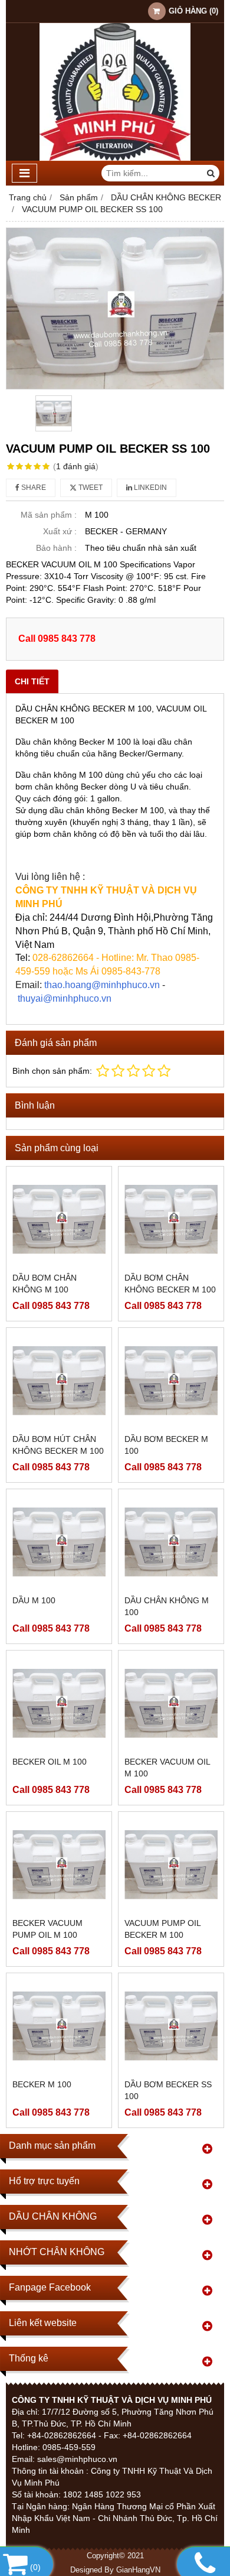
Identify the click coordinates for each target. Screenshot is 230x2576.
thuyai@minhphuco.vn (65, 998)
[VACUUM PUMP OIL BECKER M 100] (171, 1864)
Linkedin (149, 488)
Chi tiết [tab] (32, 681)
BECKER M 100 (42, 2084)
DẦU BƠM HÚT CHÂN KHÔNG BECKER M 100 (58, 1445)
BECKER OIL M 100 (50, 1762)
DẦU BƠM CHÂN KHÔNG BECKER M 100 (170, 1284)
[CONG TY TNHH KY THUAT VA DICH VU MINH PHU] (115, 158)
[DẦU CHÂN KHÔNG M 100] (171, 1542)
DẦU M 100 (34, 1600)
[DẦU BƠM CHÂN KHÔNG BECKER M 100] (171, 1219)
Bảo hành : (56, 548)
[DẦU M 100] (59, 1542)
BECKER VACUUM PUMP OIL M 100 (47, 1929)
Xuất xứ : (60, 531)
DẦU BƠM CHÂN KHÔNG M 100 (45, 1284)
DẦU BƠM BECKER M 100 (166, 1445)
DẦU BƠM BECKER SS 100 (168, 2090)
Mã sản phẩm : (49, 515)
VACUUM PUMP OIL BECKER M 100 (162, 1929)
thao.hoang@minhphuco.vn (102, 985)
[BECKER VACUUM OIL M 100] (171, 1703)
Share (33, 488)
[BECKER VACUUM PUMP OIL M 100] (59, 1864)
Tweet (90, 488)
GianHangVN (138, 2570)
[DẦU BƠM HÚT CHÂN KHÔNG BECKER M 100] (59, 1380)
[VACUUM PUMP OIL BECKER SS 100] (115, 308)
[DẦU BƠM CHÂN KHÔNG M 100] (59, 1219)
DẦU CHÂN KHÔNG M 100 (167, 1606)
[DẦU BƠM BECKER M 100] (171, 1380)
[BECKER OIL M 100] (59, 1703)
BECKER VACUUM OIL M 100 (167, 1768)
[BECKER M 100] (59, 2026)
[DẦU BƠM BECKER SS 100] (171, 2026)
